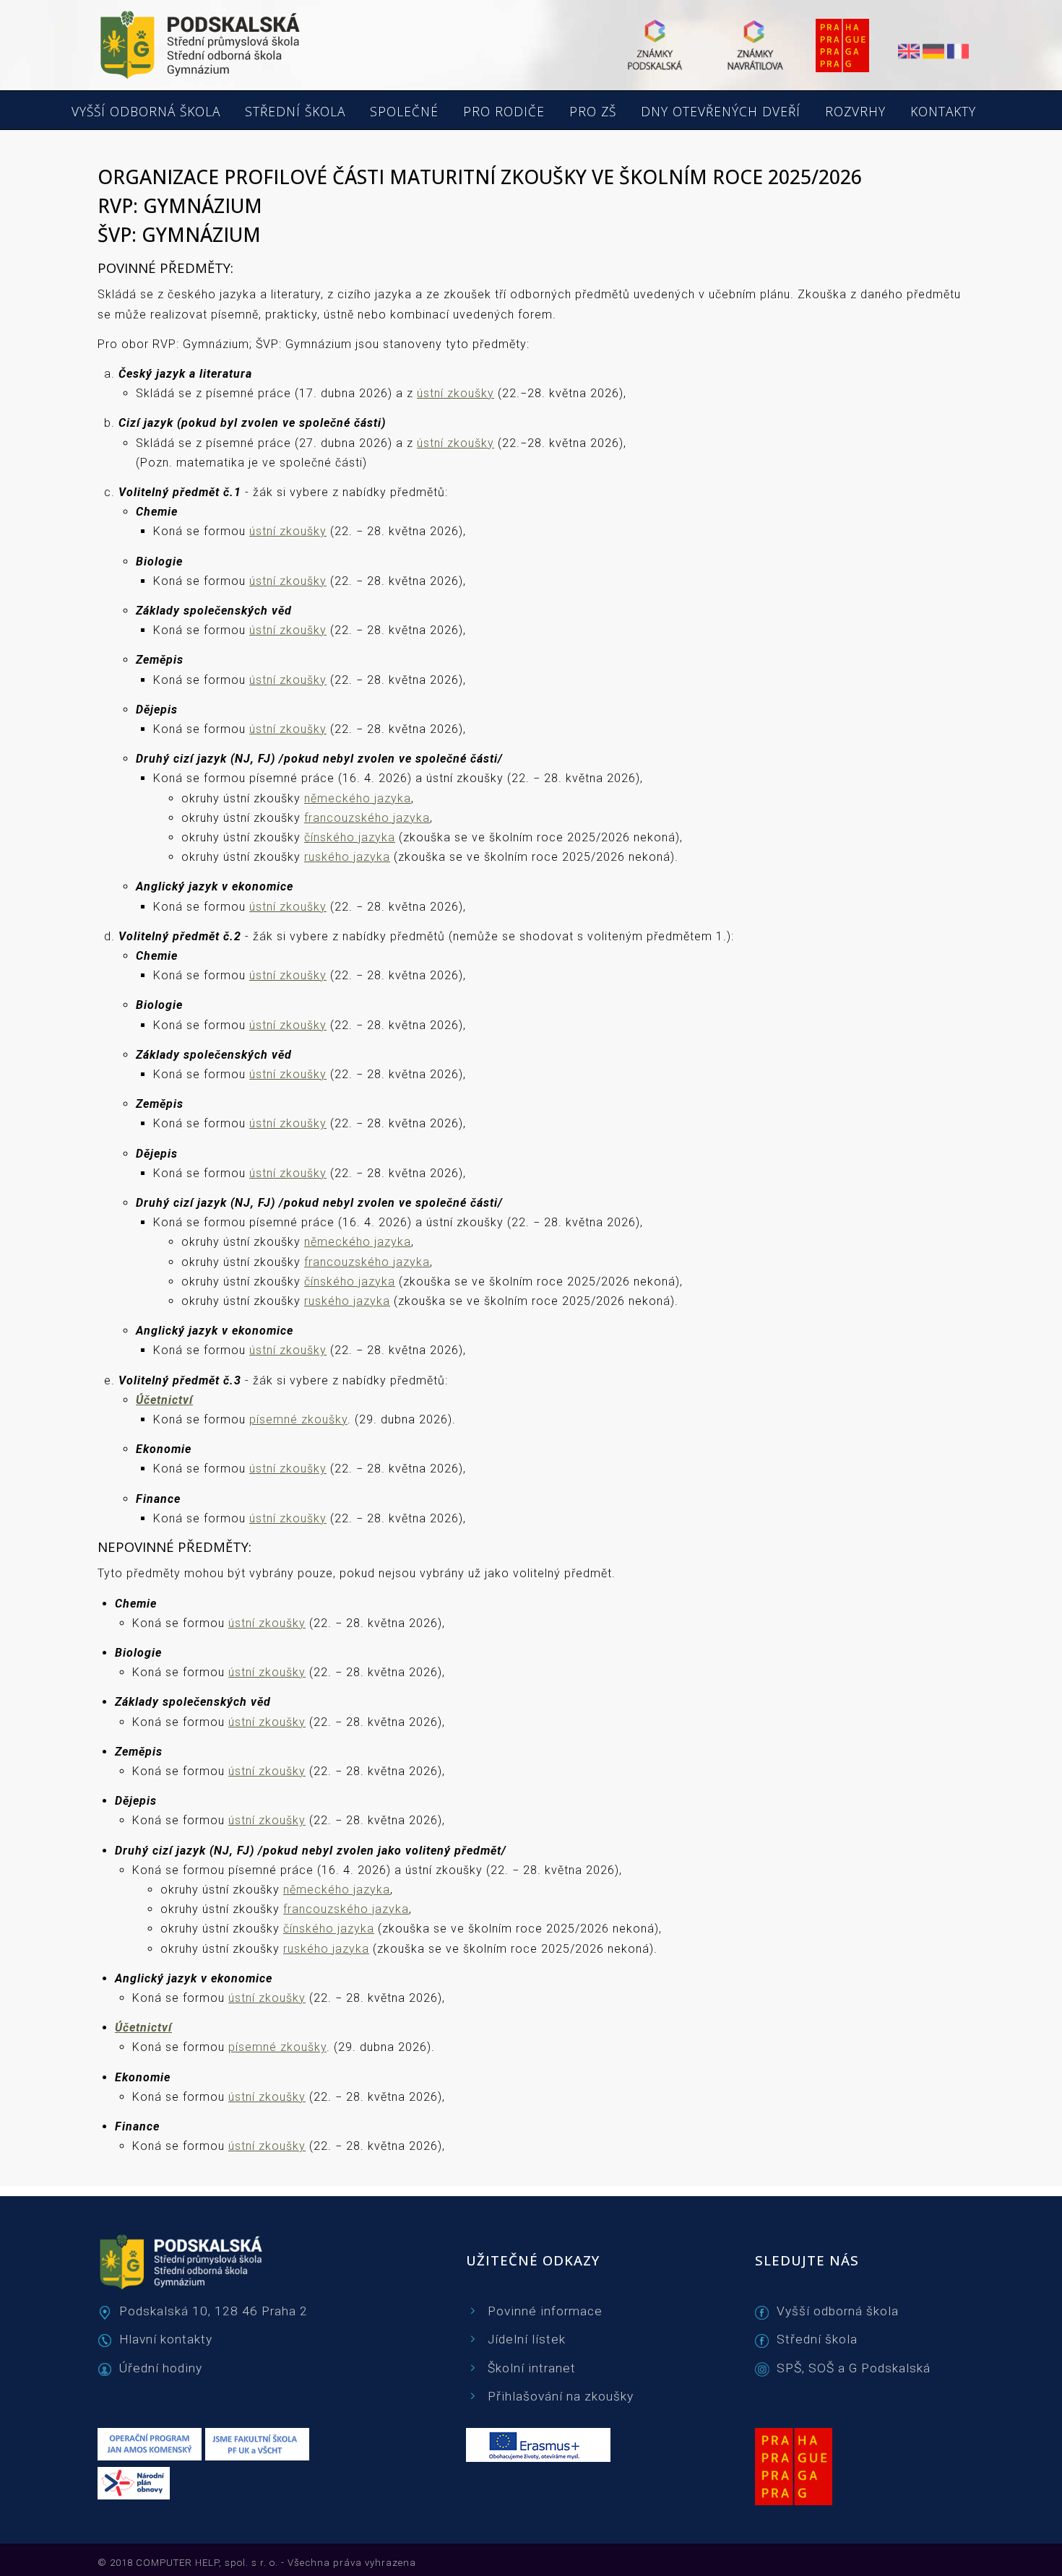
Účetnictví (164, 1400)
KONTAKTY (943, 112)
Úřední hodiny (161, 2368)
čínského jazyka (350, 837)
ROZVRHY (855, 112)
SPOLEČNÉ (404, 112)
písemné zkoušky (298, 1419)
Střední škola (817, 2339)
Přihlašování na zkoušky (561, 2396)
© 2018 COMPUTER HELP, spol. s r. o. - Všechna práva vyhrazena (257, 2563)
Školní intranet (532, 2368)
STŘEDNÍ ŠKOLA (295, 112)
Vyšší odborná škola (838, 2311)
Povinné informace (545, 2311)
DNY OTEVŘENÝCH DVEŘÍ (721, 112)
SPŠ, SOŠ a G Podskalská (854, 2368)
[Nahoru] (1011, 2547)
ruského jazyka (347, 857)
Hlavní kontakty (166, 2339)
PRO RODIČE (504, 112)
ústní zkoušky (456, 393)
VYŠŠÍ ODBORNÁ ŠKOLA (146, 112)
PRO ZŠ (593, 112)
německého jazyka (358, 798)
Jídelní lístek (527, 2339)
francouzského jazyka (367, 818)
